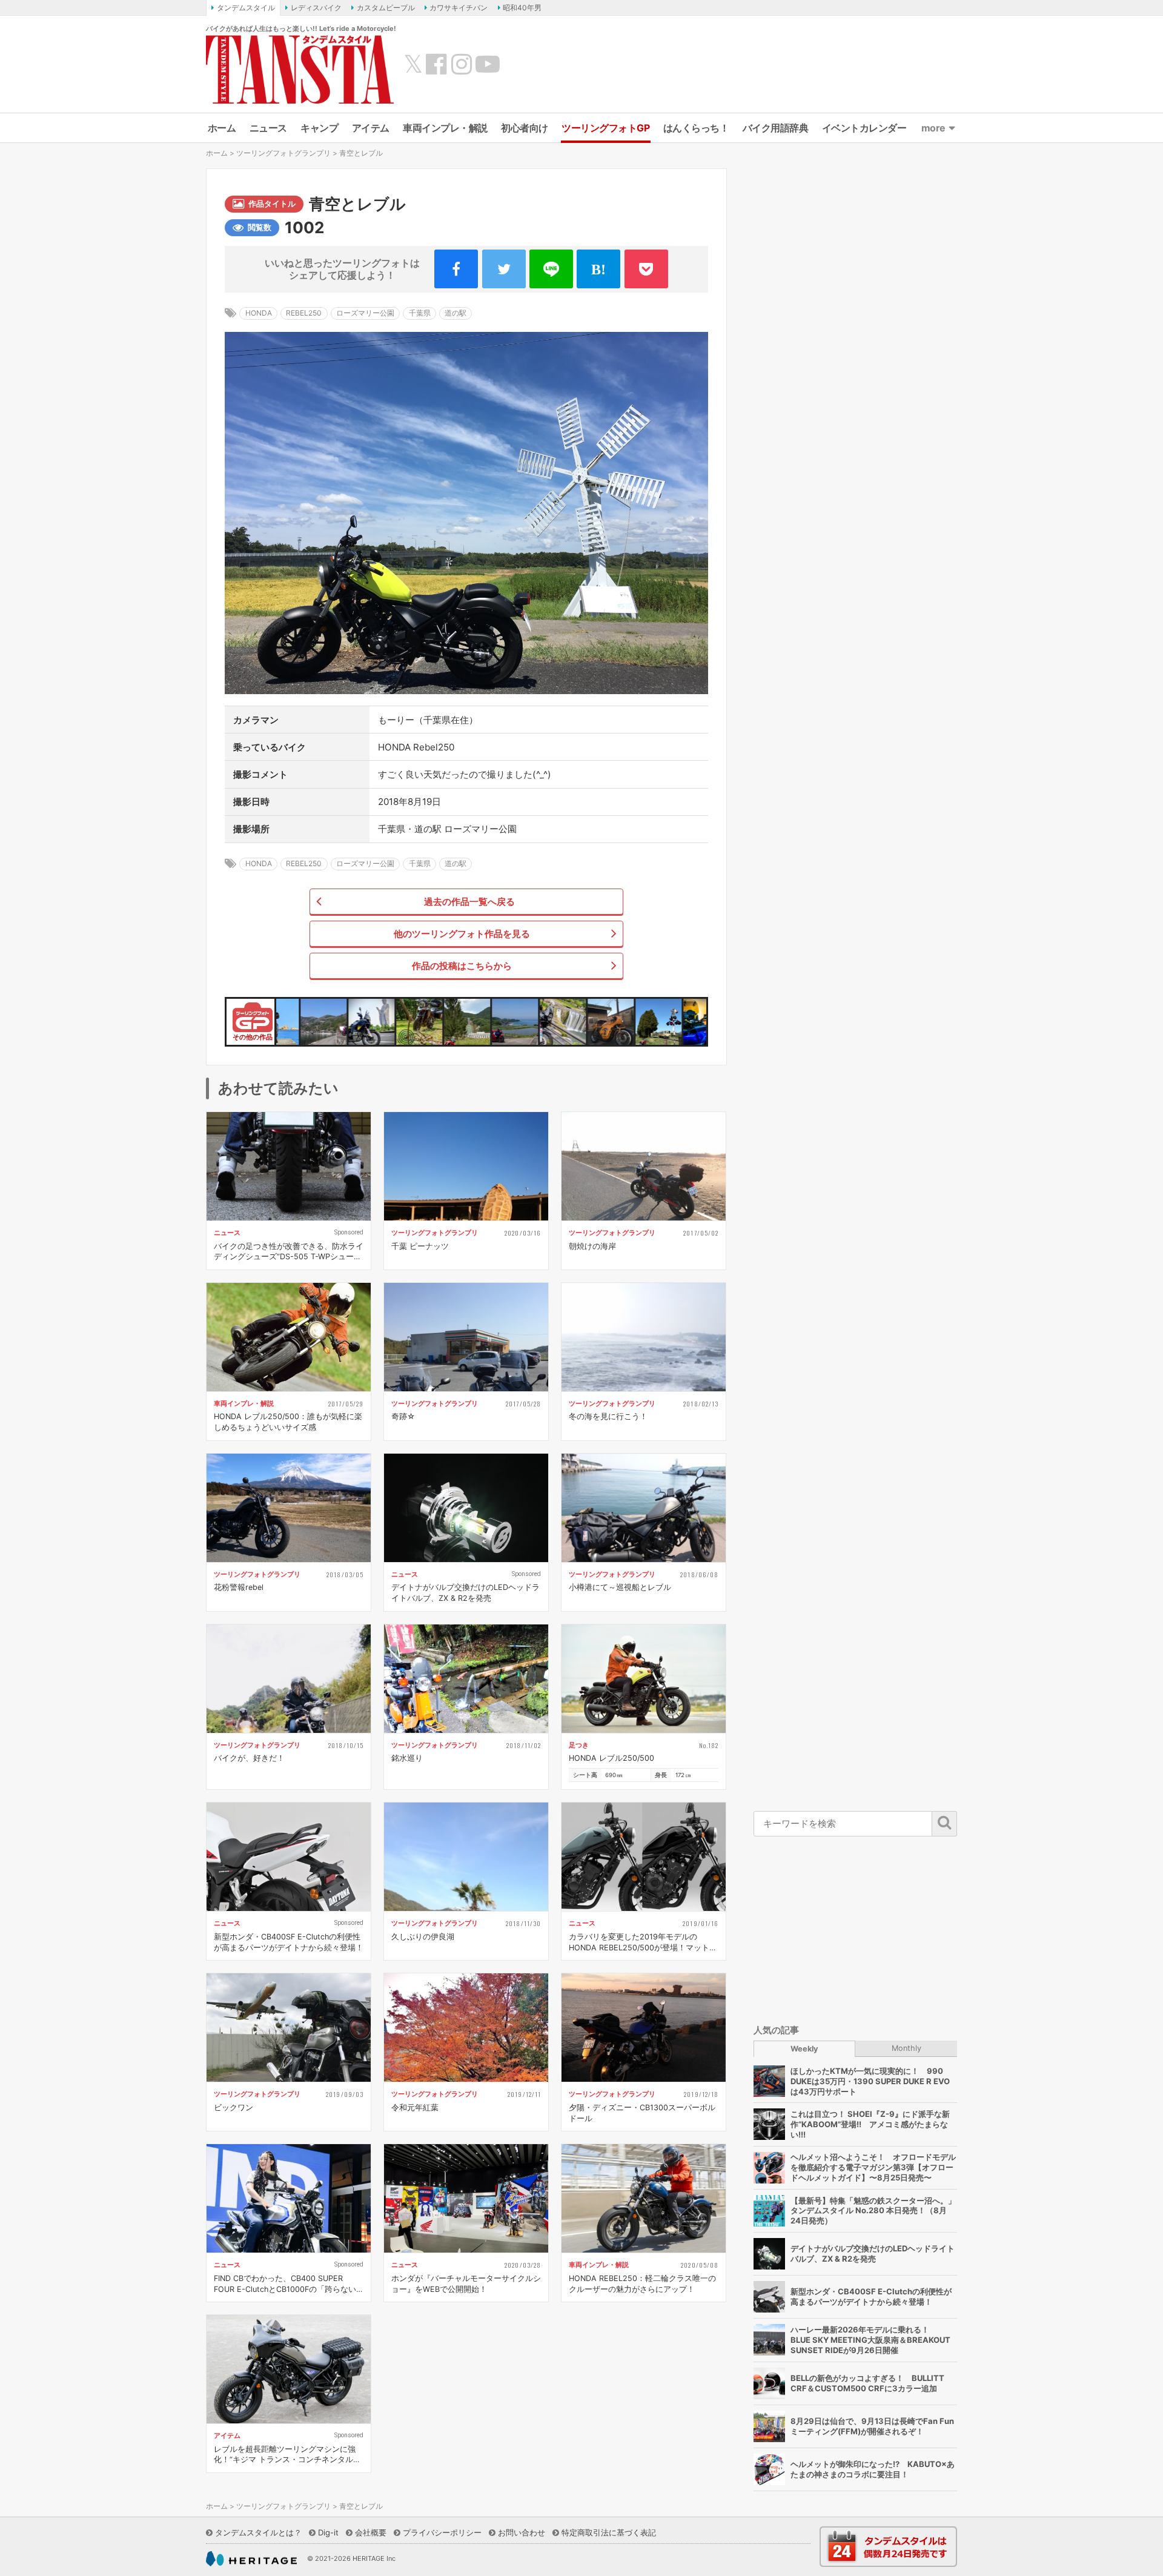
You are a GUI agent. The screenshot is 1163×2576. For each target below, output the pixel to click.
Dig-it (328, 2532)
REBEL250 (304, 313)
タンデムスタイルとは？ (258, 2532)
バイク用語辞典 (776, 128)
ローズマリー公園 (365, 313)
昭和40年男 (522, 8)
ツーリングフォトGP (605, 128)
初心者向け (525, 128)
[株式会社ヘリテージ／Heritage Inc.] (251, 2559)
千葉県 (420, 313)
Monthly (906, 2048)
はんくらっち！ (696, 128)
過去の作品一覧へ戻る (469, 902)
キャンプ (319, 128)
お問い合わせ (522, 2532)
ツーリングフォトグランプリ (283, 153)
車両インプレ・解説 (445, 128)
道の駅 (456, 313)
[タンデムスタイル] (300, 69)
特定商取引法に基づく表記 (609, 2532)
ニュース (268, 128)
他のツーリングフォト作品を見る (462, 934)
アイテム (371, 128)
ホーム (222, 128)
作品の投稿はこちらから (462, 966)
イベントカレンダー (864, 128)
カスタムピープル (386, 8)
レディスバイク (316, 8)
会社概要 (371, 2532)
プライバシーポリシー (442, 2532)
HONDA (259, 313)
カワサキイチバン (459, 8)
